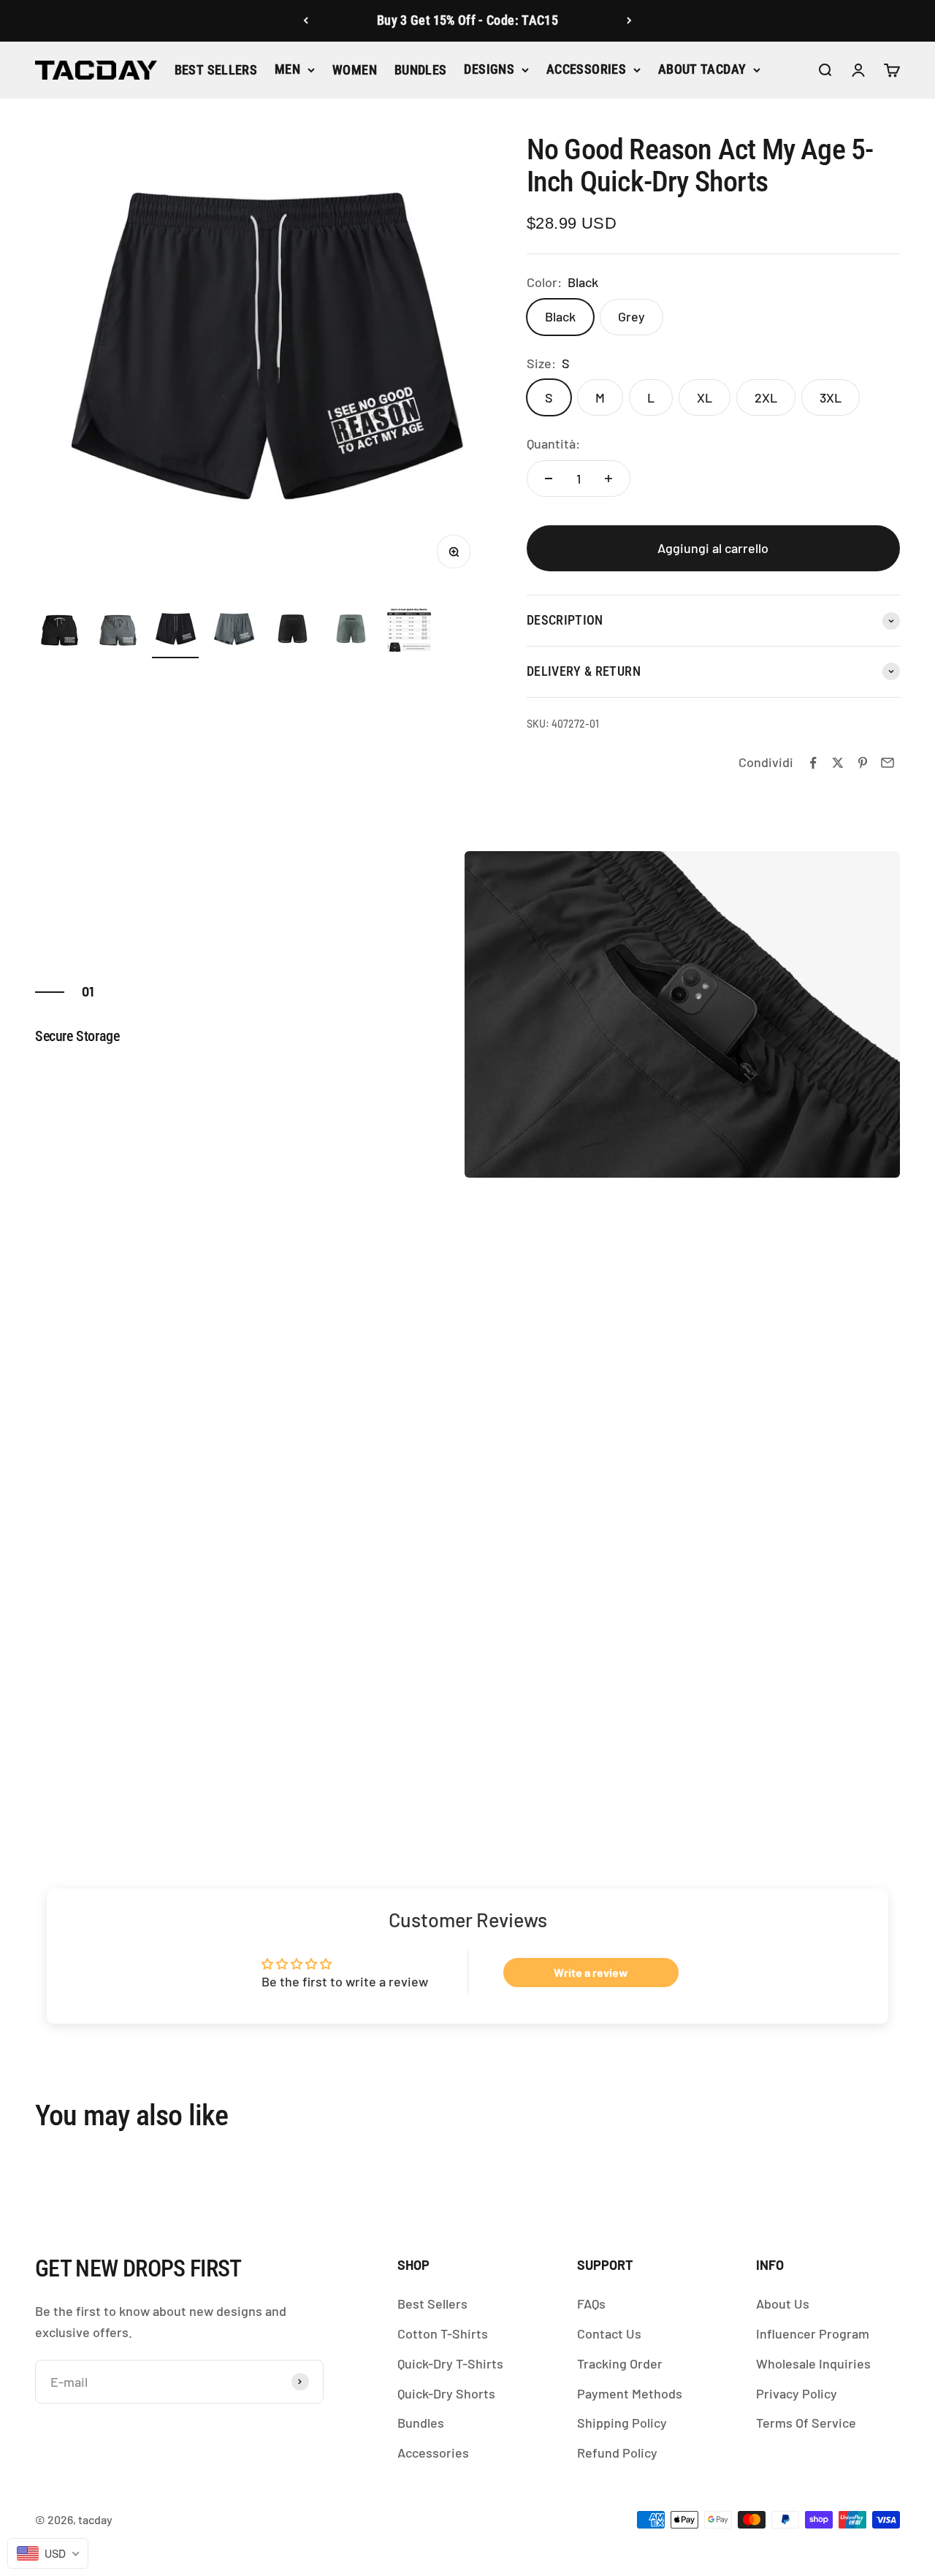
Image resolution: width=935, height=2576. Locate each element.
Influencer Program (813, 2333)
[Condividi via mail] (888, 763)
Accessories (586, 69)
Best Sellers (216, 70)
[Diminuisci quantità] (549, 479)
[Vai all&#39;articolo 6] (351, 633)
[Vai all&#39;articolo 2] (117, 633)
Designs (489, 69)
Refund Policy (617, 2453)
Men (287, 69)
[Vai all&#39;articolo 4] (234, 633)
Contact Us (609, 2333)
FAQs (591, 2303)
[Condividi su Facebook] (813, 763)
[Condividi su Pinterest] (863, 763)
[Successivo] (629, 21)
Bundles (421, 70)
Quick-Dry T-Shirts (450, 2363)
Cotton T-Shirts (443, 2333)
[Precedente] (306, 21)
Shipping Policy (622, 2423)
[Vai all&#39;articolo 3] (175, 633)
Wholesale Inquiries (813, 2363)
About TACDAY (702, 69)
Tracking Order (620, 2363)
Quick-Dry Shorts (446, 2393)
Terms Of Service (806, 2423)
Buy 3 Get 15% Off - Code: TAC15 (467, 20)
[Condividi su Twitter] (838, 763)
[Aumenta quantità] (608, 479)
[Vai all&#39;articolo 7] (409, 633)
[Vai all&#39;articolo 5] (292, 633)
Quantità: (553, 443)
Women (355, 70)
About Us (783, 2303)
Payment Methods (630, 2393)
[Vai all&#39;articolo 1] (58, 633)
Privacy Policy (797, 2393)
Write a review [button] (591, 1972)
